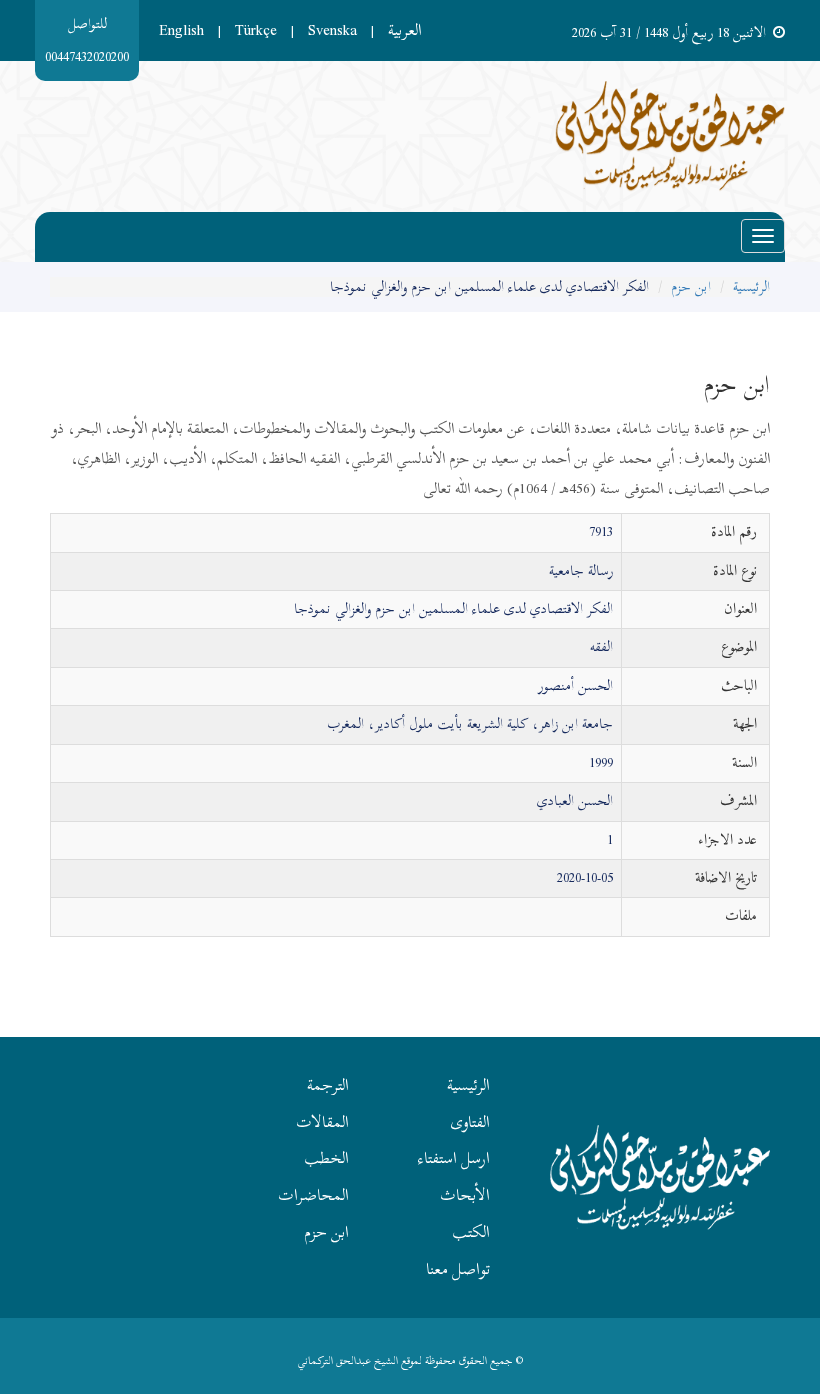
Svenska (332, 30)
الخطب (326, 1158)
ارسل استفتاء (454, 1158)
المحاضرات (313, 1195)
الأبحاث (465, 1195)
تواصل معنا (458, 1269)
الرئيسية (751, 286)
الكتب (471, 1232)
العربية (405, 30)
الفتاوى (470, 1122)
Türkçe (256, 30)
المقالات (322, 1122)
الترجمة (328, 1085)
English (181, 30)
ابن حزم (691, 286)
